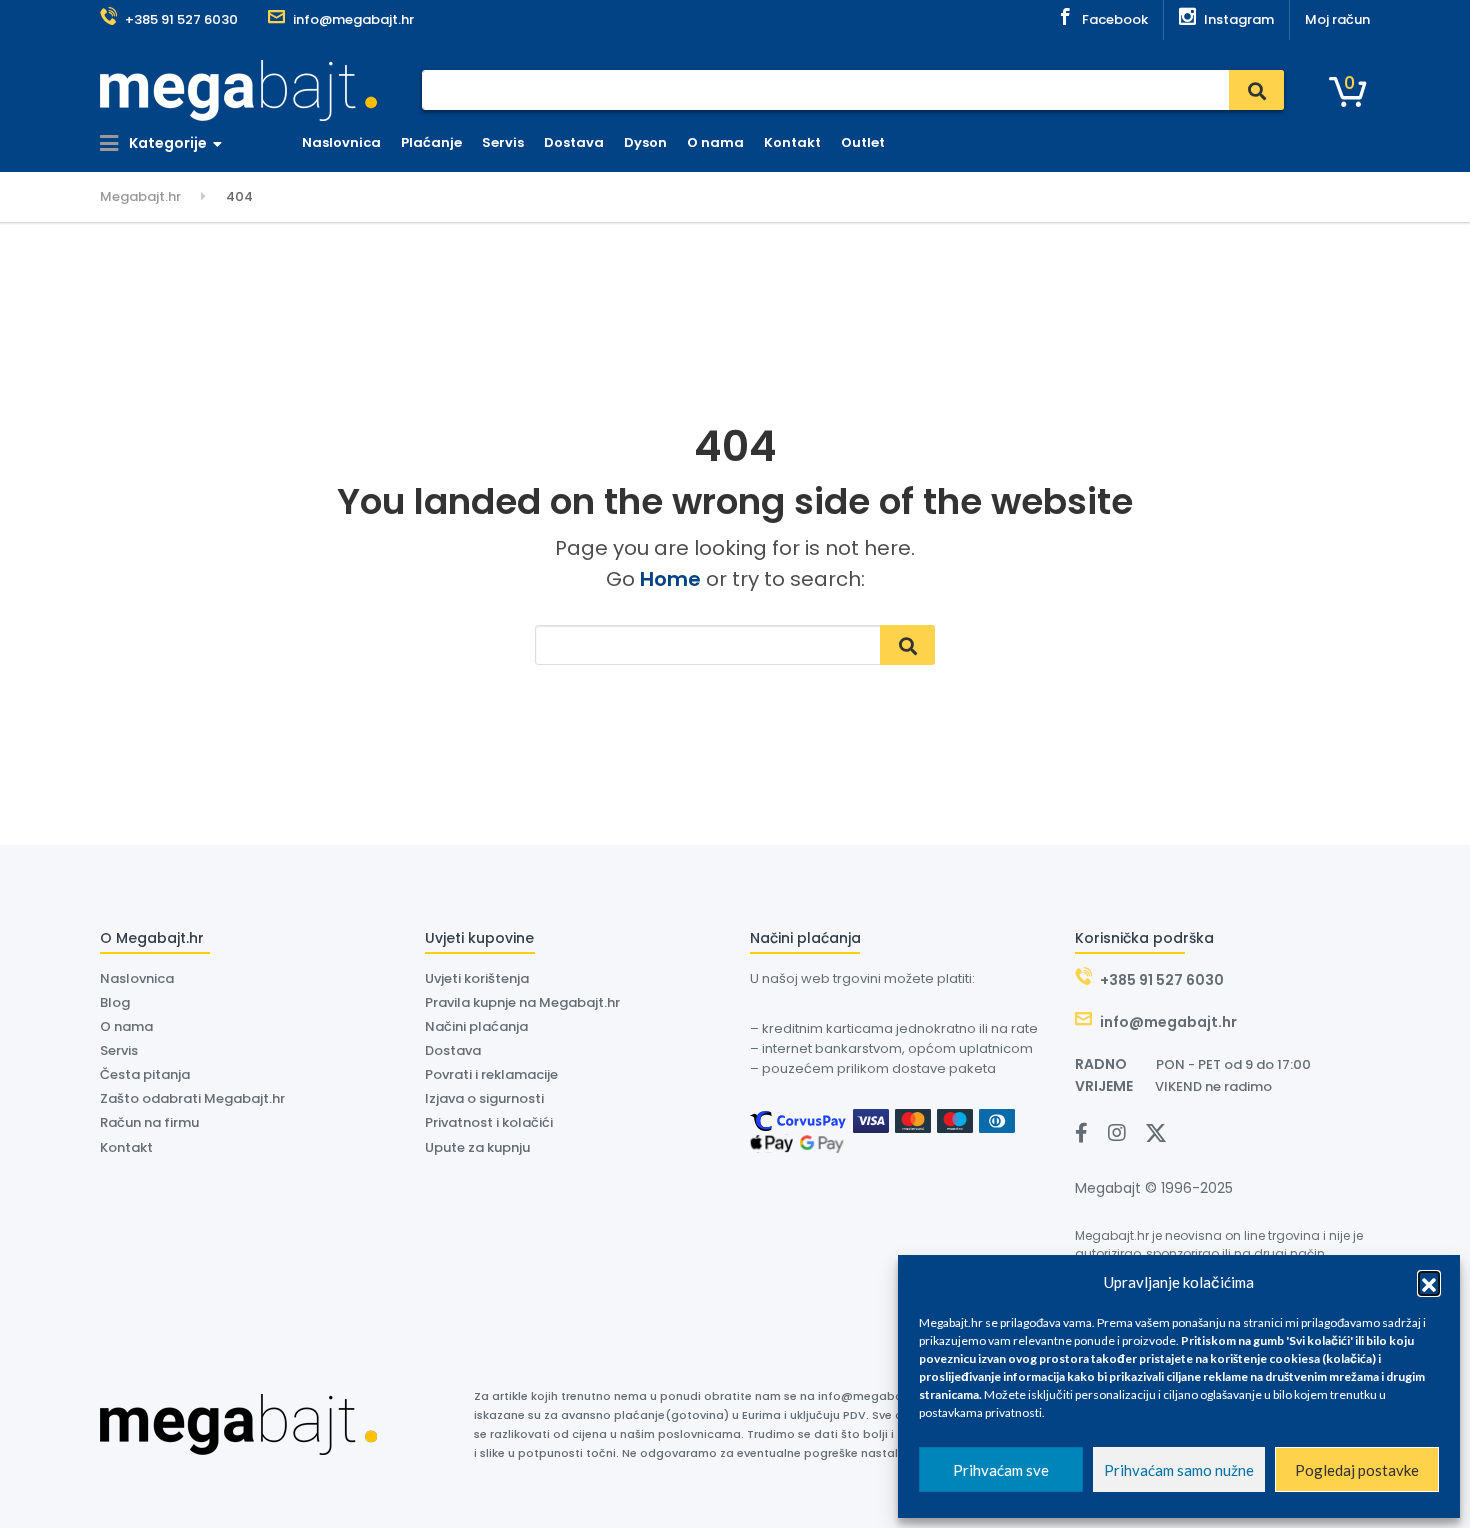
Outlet (863, 142)
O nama (715, 142)
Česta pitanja (145, 1074)
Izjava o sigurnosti (484, 1098)
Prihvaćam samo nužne (1179, 1470)
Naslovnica (341, 142)
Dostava (574, 142)
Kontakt (792, 142)
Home (670, 579)
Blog (115, 1002)
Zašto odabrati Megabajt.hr (192, 1098)
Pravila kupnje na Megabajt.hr (522, 1002)
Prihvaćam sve (1001, 1470)
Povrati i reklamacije (491, 1074)
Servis (503, 142)
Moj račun (1337, 19)
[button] (1429, 1282)
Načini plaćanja (476, 1026)
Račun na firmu (149, 1122)
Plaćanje (431, 142)
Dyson (645, 142)
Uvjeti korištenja (477, 978)
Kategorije (166, 143)
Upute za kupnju (477, 1147)
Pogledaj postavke (1357, 1470)
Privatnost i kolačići (489, 1122)
